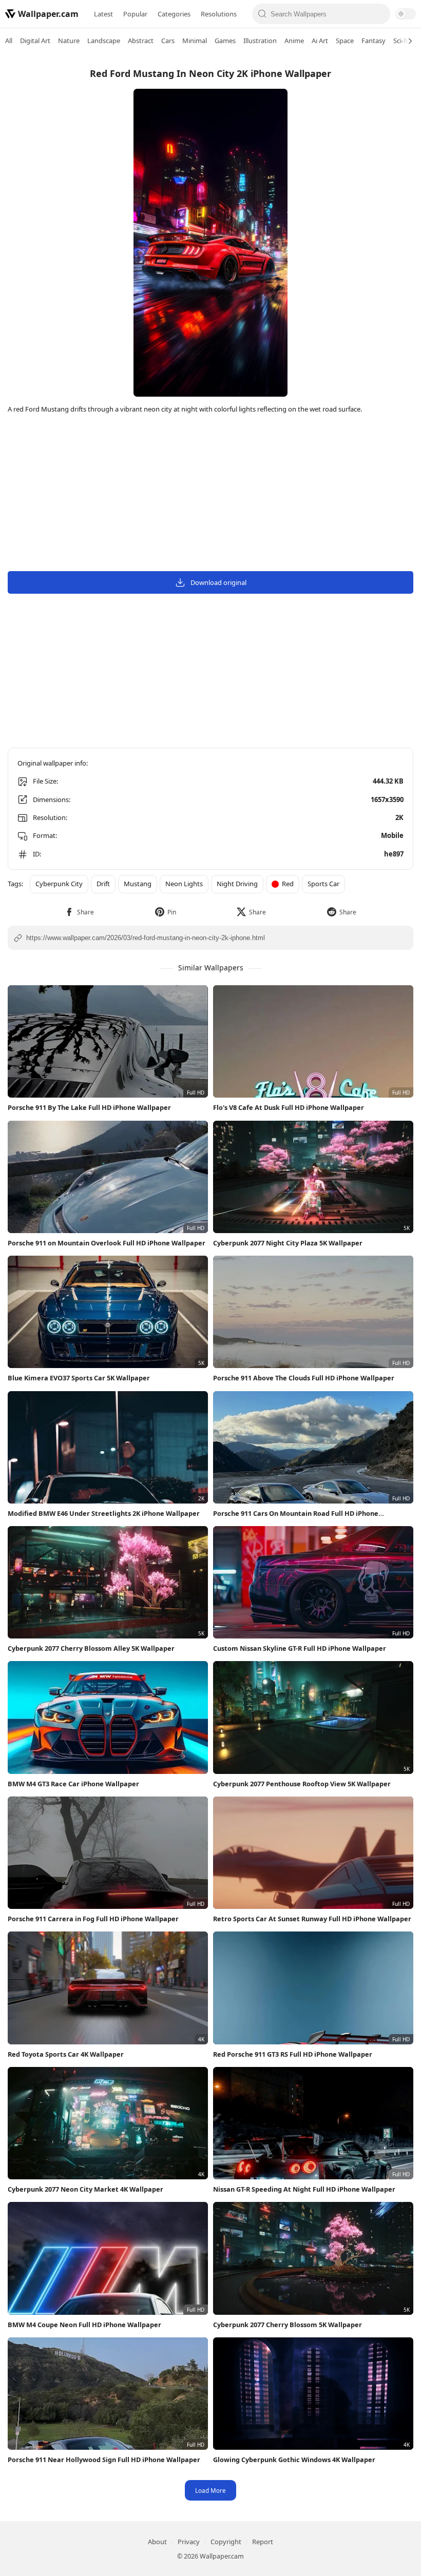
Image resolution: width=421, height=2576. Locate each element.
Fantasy (374, 41)
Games (225, 41)
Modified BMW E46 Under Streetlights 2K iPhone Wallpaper (104, 1513)
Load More (210, 2490)
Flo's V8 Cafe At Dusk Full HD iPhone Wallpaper (289, 1107)
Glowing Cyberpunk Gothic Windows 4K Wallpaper (294, 2460)
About (157, 2542)
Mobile (392, 835)
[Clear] (380, 14)
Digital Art (35, 41)
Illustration (260, 41)
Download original (218, 582)
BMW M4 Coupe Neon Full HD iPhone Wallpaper (84, 2325)
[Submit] (263, 14)
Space (345, 41)
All (9, 41)
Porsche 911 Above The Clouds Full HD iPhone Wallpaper (304, 1378)
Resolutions (219, 14)
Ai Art (320, 41)
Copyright (226, 2542)
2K (399, 817)
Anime (294, 41)
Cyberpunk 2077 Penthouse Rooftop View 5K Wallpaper (302, 1784)
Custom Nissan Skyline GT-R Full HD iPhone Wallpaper (300, 1648)
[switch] (406, 14)
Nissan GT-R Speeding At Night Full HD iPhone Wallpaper (304, 2189)
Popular (135, 14)
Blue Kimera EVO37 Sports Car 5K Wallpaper (79, 1378)
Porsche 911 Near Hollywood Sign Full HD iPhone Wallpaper (104, 2460)
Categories (174, 14)
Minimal (195, 41)
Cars (168, 41)
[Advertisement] (210, 494)
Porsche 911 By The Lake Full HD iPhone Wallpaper (89, 1107)
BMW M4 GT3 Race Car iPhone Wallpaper (73, 1784)
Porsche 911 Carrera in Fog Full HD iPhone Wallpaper (93, 1919)
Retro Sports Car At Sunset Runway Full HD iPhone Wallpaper (312, 1919)
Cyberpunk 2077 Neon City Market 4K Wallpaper (85, 2189)
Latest (103, 14)
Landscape (104, 41)
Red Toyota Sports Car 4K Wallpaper (66, 2054)
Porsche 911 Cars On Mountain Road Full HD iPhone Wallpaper (296, 1514)
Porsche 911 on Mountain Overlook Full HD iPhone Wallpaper (107, 1243)
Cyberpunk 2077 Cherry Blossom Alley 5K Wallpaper (91, 1648)
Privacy (189, 2542)
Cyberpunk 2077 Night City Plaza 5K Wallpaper (288, 1243)
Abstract (141, 41)
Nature (69, 41)
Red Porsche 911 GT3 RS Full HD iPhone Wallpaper (293, 2054)
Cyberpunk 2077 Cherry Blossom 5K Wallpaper (288, 2325)
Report (263, 2542)
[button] (79, 912)
